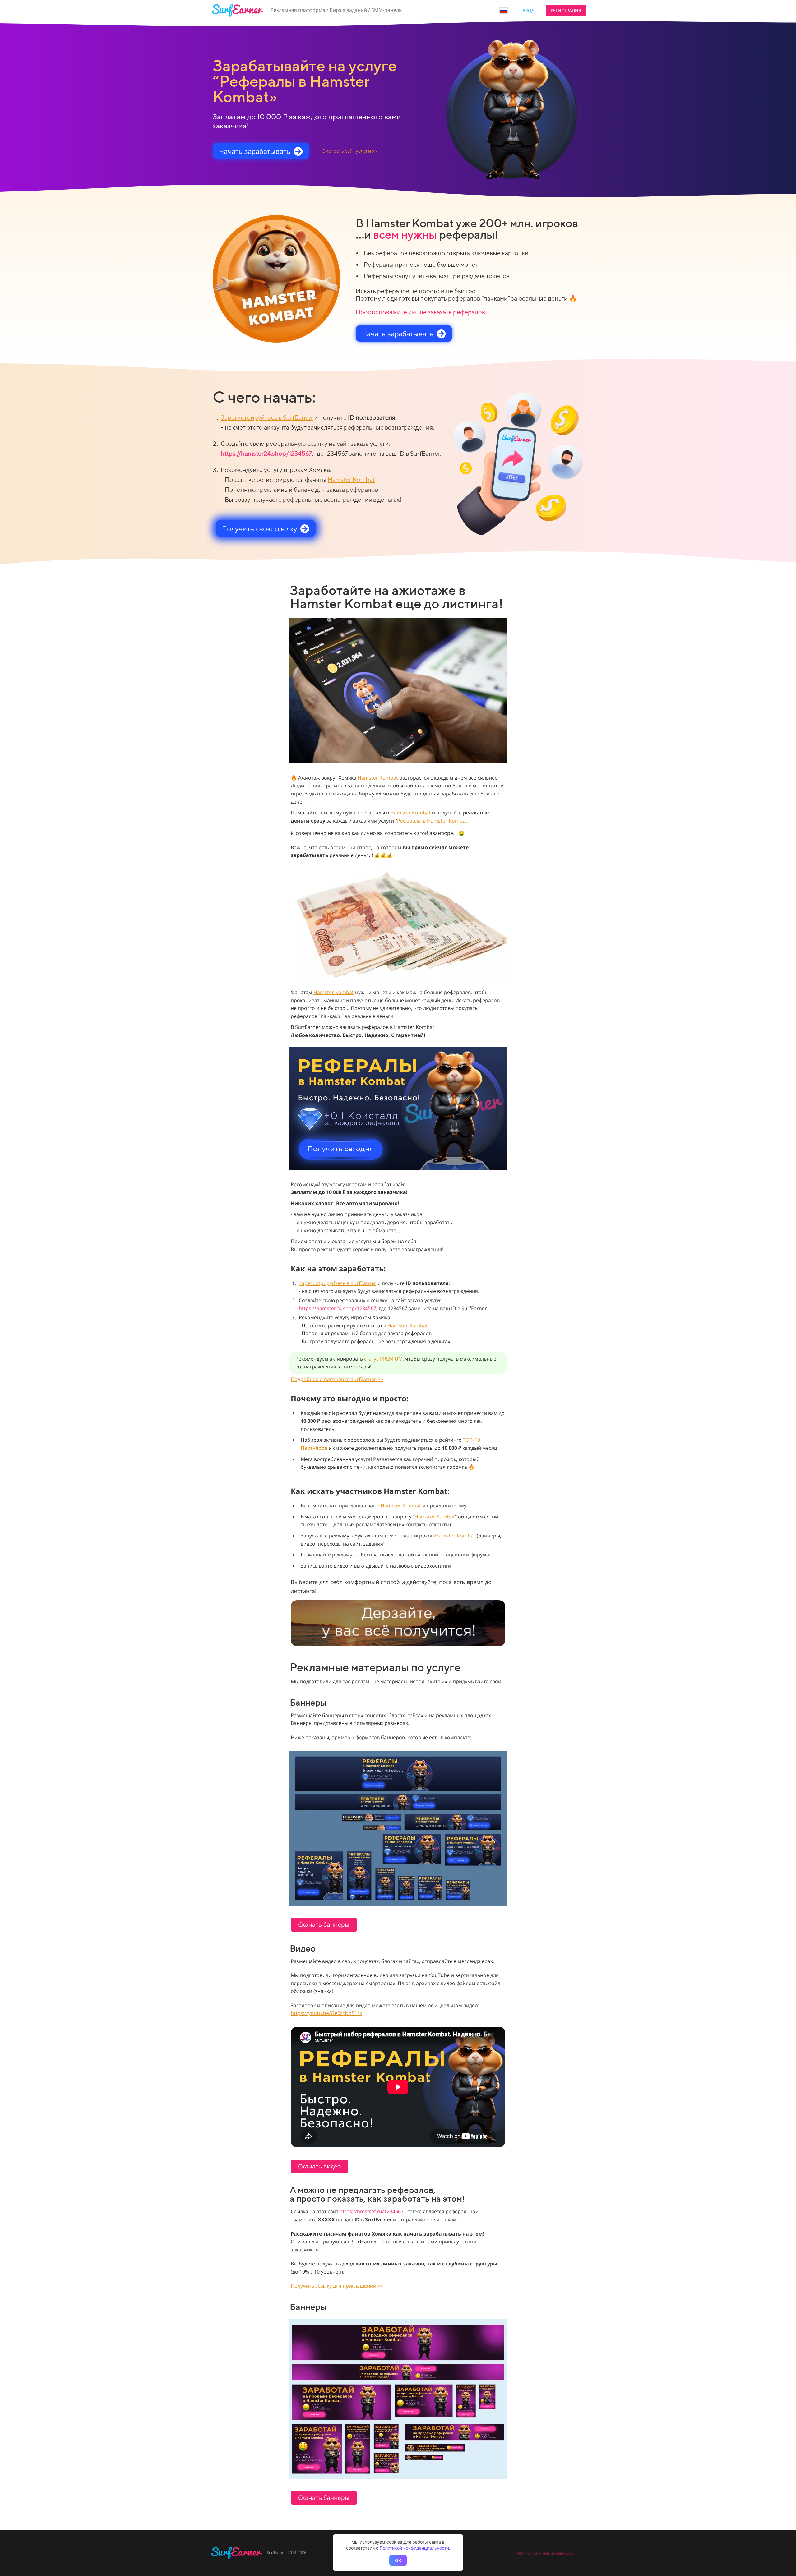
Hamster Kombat (351, 479)
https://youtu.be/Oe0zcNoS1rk (326, 2013)
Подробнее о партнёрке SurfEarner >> (337, 1379)
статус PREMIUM (383, 1359)
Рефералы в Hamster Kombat (432, 821)
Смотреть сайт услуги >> (349, 151)
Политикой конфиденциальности (414, 2548)
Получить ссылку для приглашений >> (337, 2286)
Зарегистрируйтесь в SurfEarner (267, 417)
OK (398, 2560)
